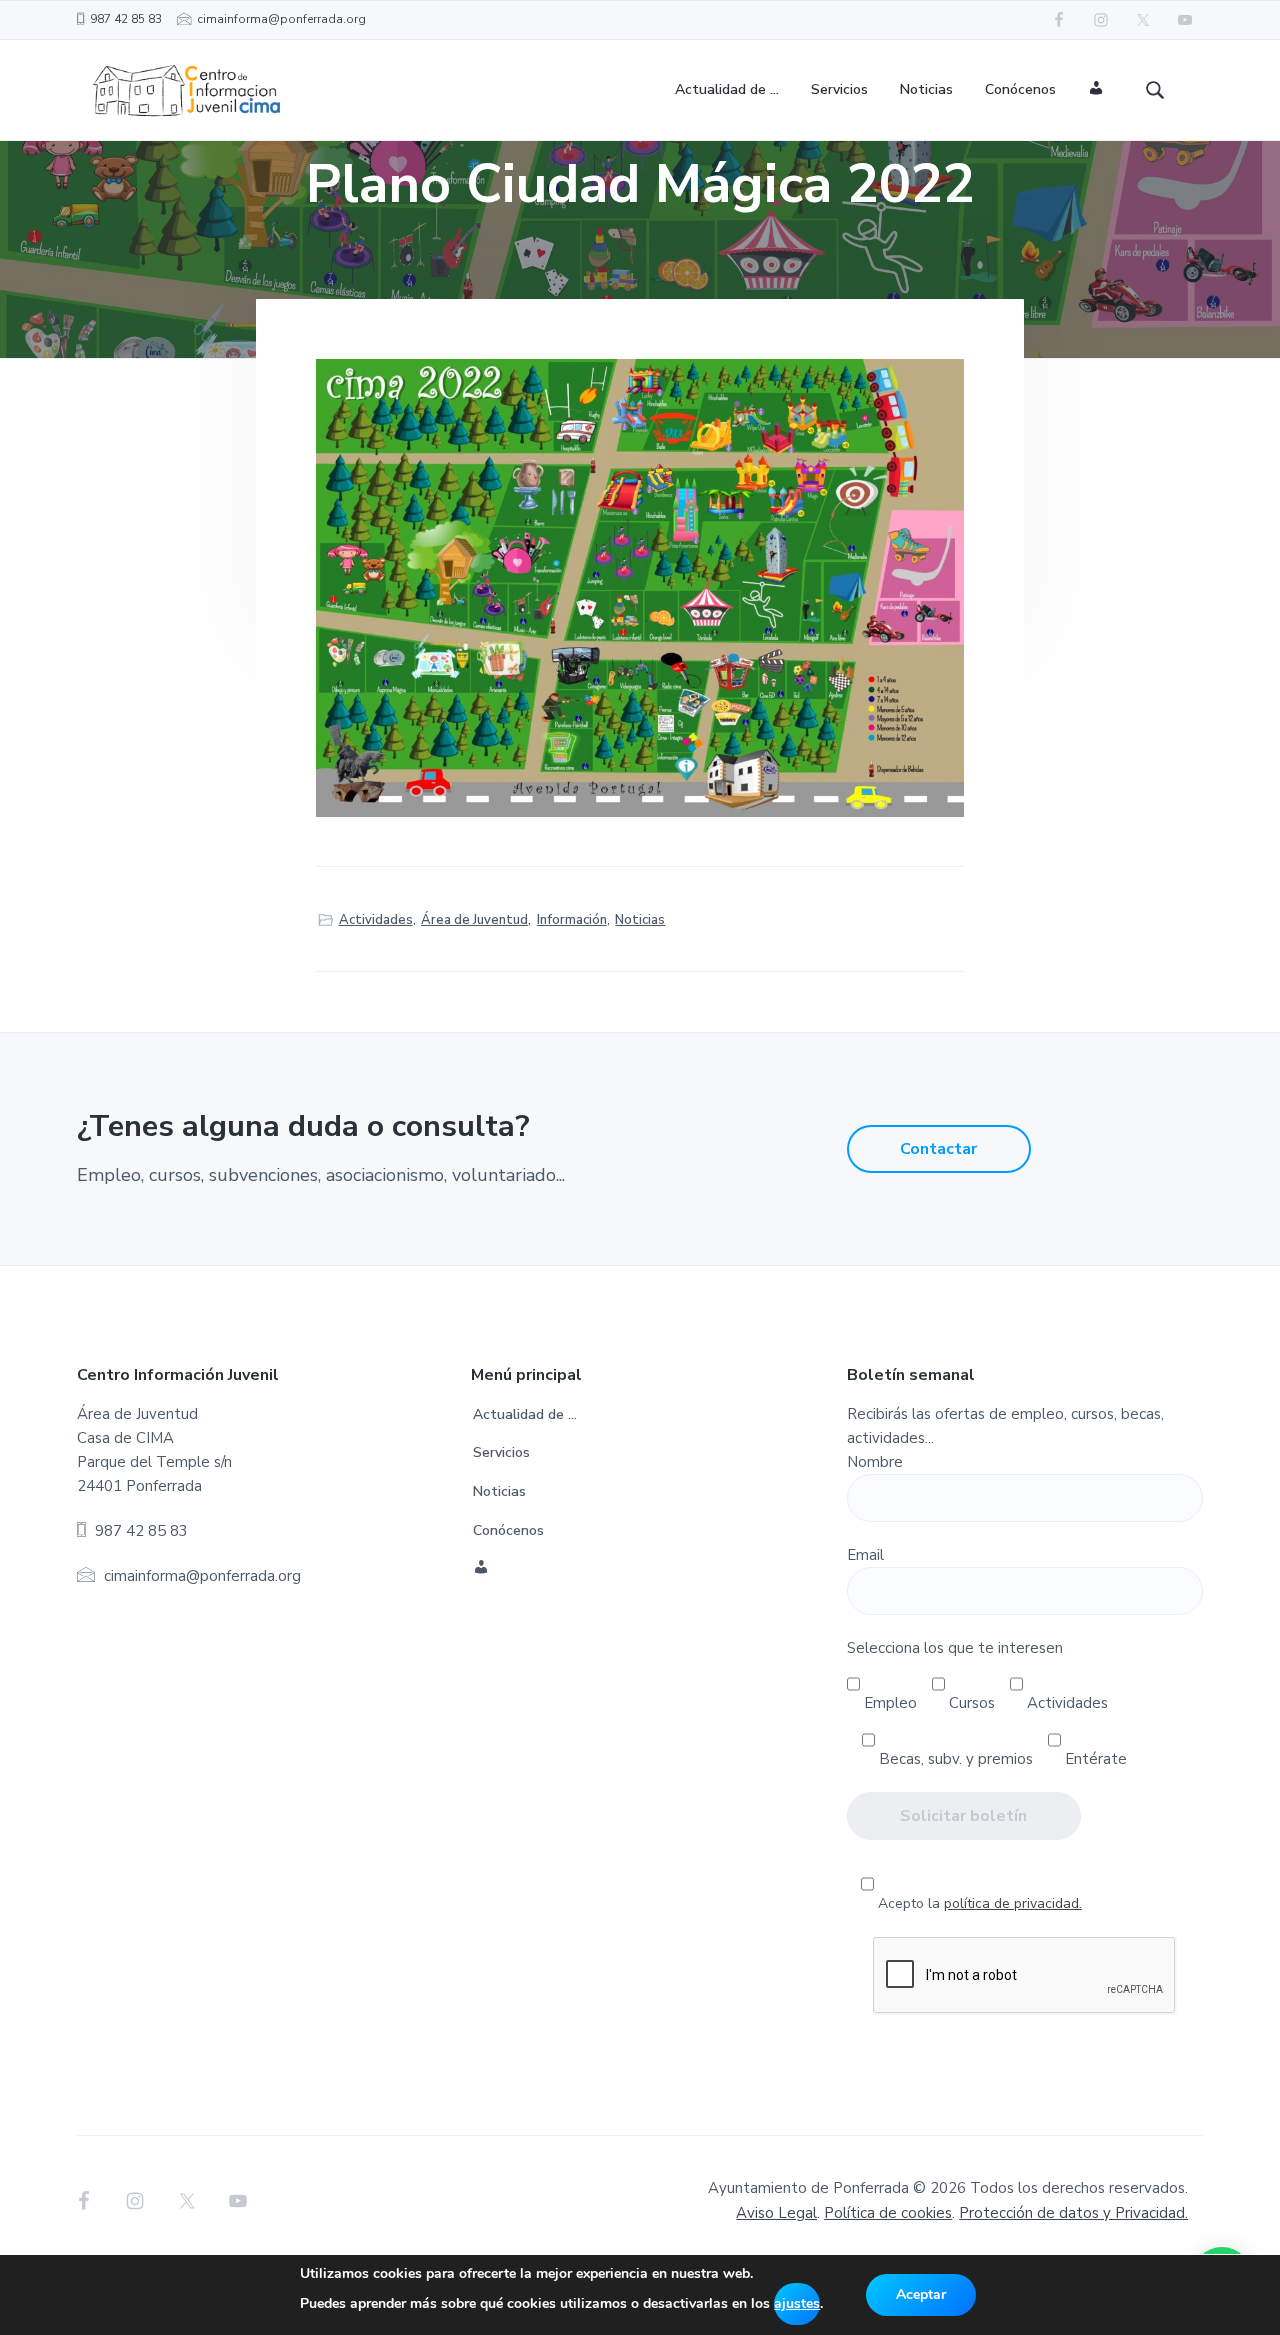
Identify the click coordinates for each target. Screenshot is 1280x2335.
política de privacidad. (1013, 1903)
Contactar (938, 1149)
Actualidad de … (525, 1414)
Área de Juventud (474, 920)
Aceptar (921, 2294)
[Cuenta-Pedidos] (1096, 90)
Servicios (501, 1452)
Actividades (376, 920)
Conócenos (508, 1530)
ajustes (797, 2303)
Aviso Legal (776, 2213)
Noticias (640, 920)
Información (572, 920)
